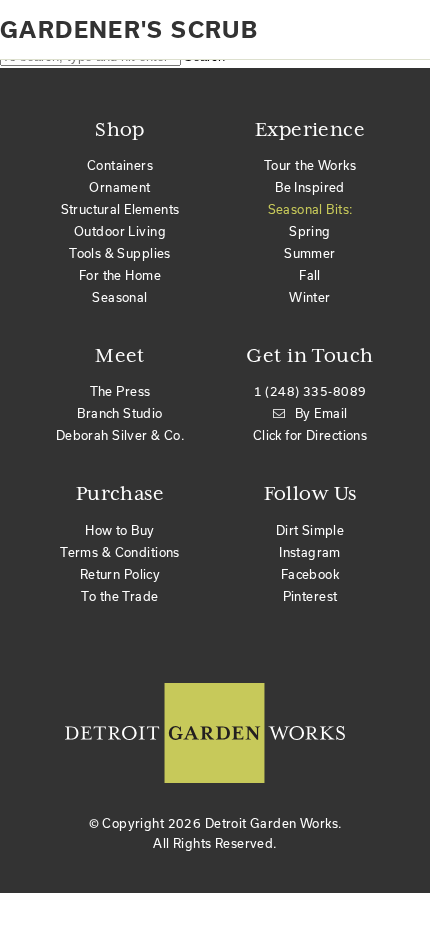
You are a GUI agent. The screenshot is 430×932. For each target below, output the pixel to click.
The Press (120, 391)
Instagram (310, 552)
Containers (120, 165)
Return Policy (120, 574)
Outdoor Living (120, 231)
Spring (310, 231)
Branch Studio (119, 413)
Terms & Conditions (120, 552)
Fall (310, 275)
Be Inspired (310, 187)
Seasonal (119, 297)
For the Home (120, 275)
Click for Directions (310, 435)
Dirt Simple (310, 530)
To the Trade (119, 596)
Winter (310, 297)
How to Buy (119, 530)
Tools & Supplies (120, 253)
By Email (321, 413)
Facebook (310, 574)
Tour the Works (310, 165)
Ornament (119, 187)
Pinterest (310, 596)
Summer (310, 253)
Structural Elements (120, 209)
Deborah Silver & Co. (120, 435)
